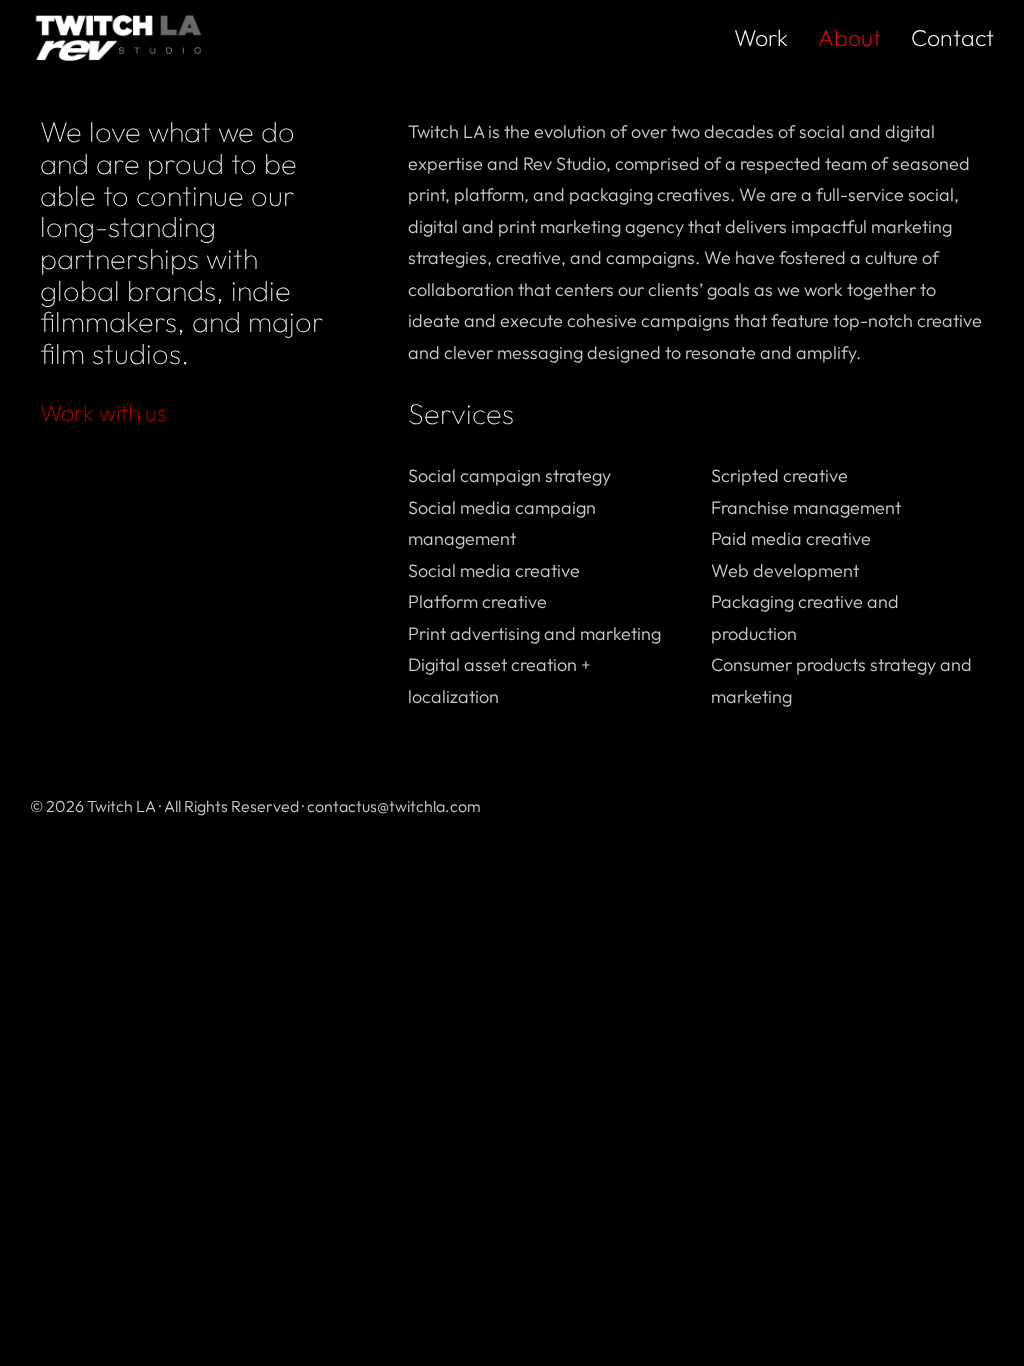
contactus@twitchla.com (394, 806)
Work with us (103, 412)
